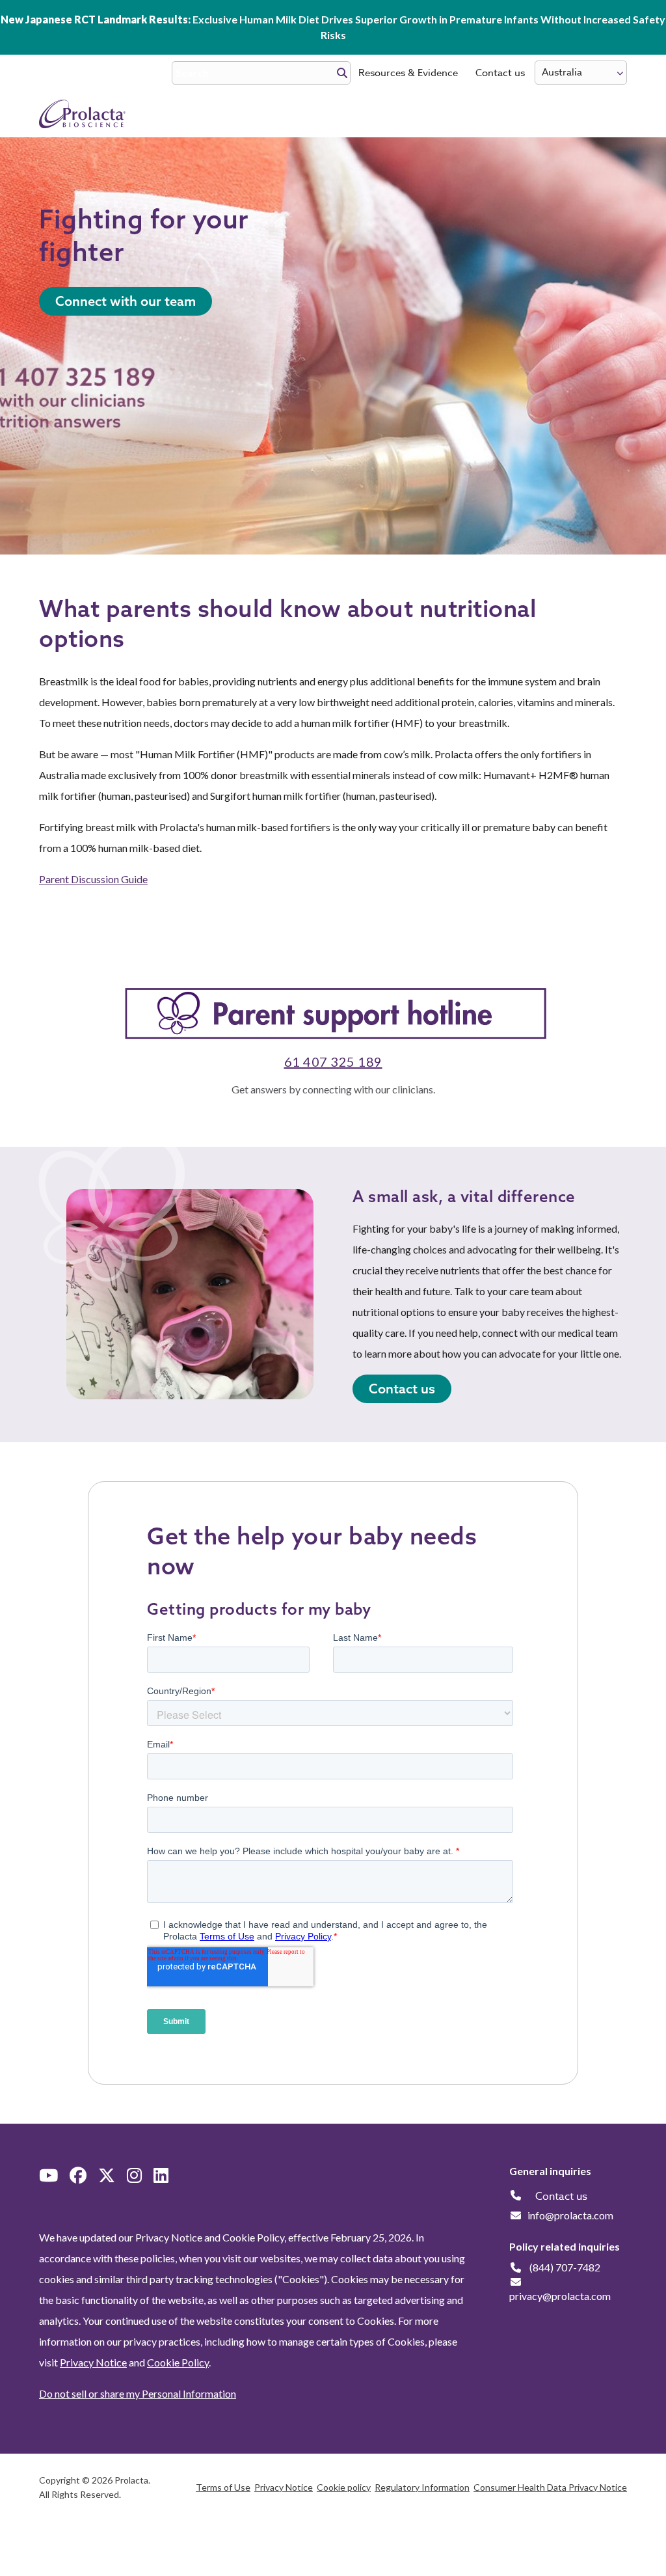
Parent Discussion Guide (93, 879)
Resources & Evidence (408, 73)
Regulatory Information (422, 2487)
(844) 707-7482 (565, 2267)
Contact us (500, 73)
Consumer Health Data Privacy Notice (550, 2487)
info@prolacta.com (570, 2215)
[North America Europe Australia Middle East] (581, 73)
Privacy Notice (93, 2362)
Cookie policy (344, 2487)
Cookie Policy (178, 2362)
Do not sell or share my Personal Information (138, 2393)
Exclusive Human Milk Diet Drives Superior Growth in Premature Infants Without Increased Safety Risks (333, 27)
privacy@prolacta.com (560, 2296)
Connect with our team (126, 301)
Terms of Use (223, 2487)
